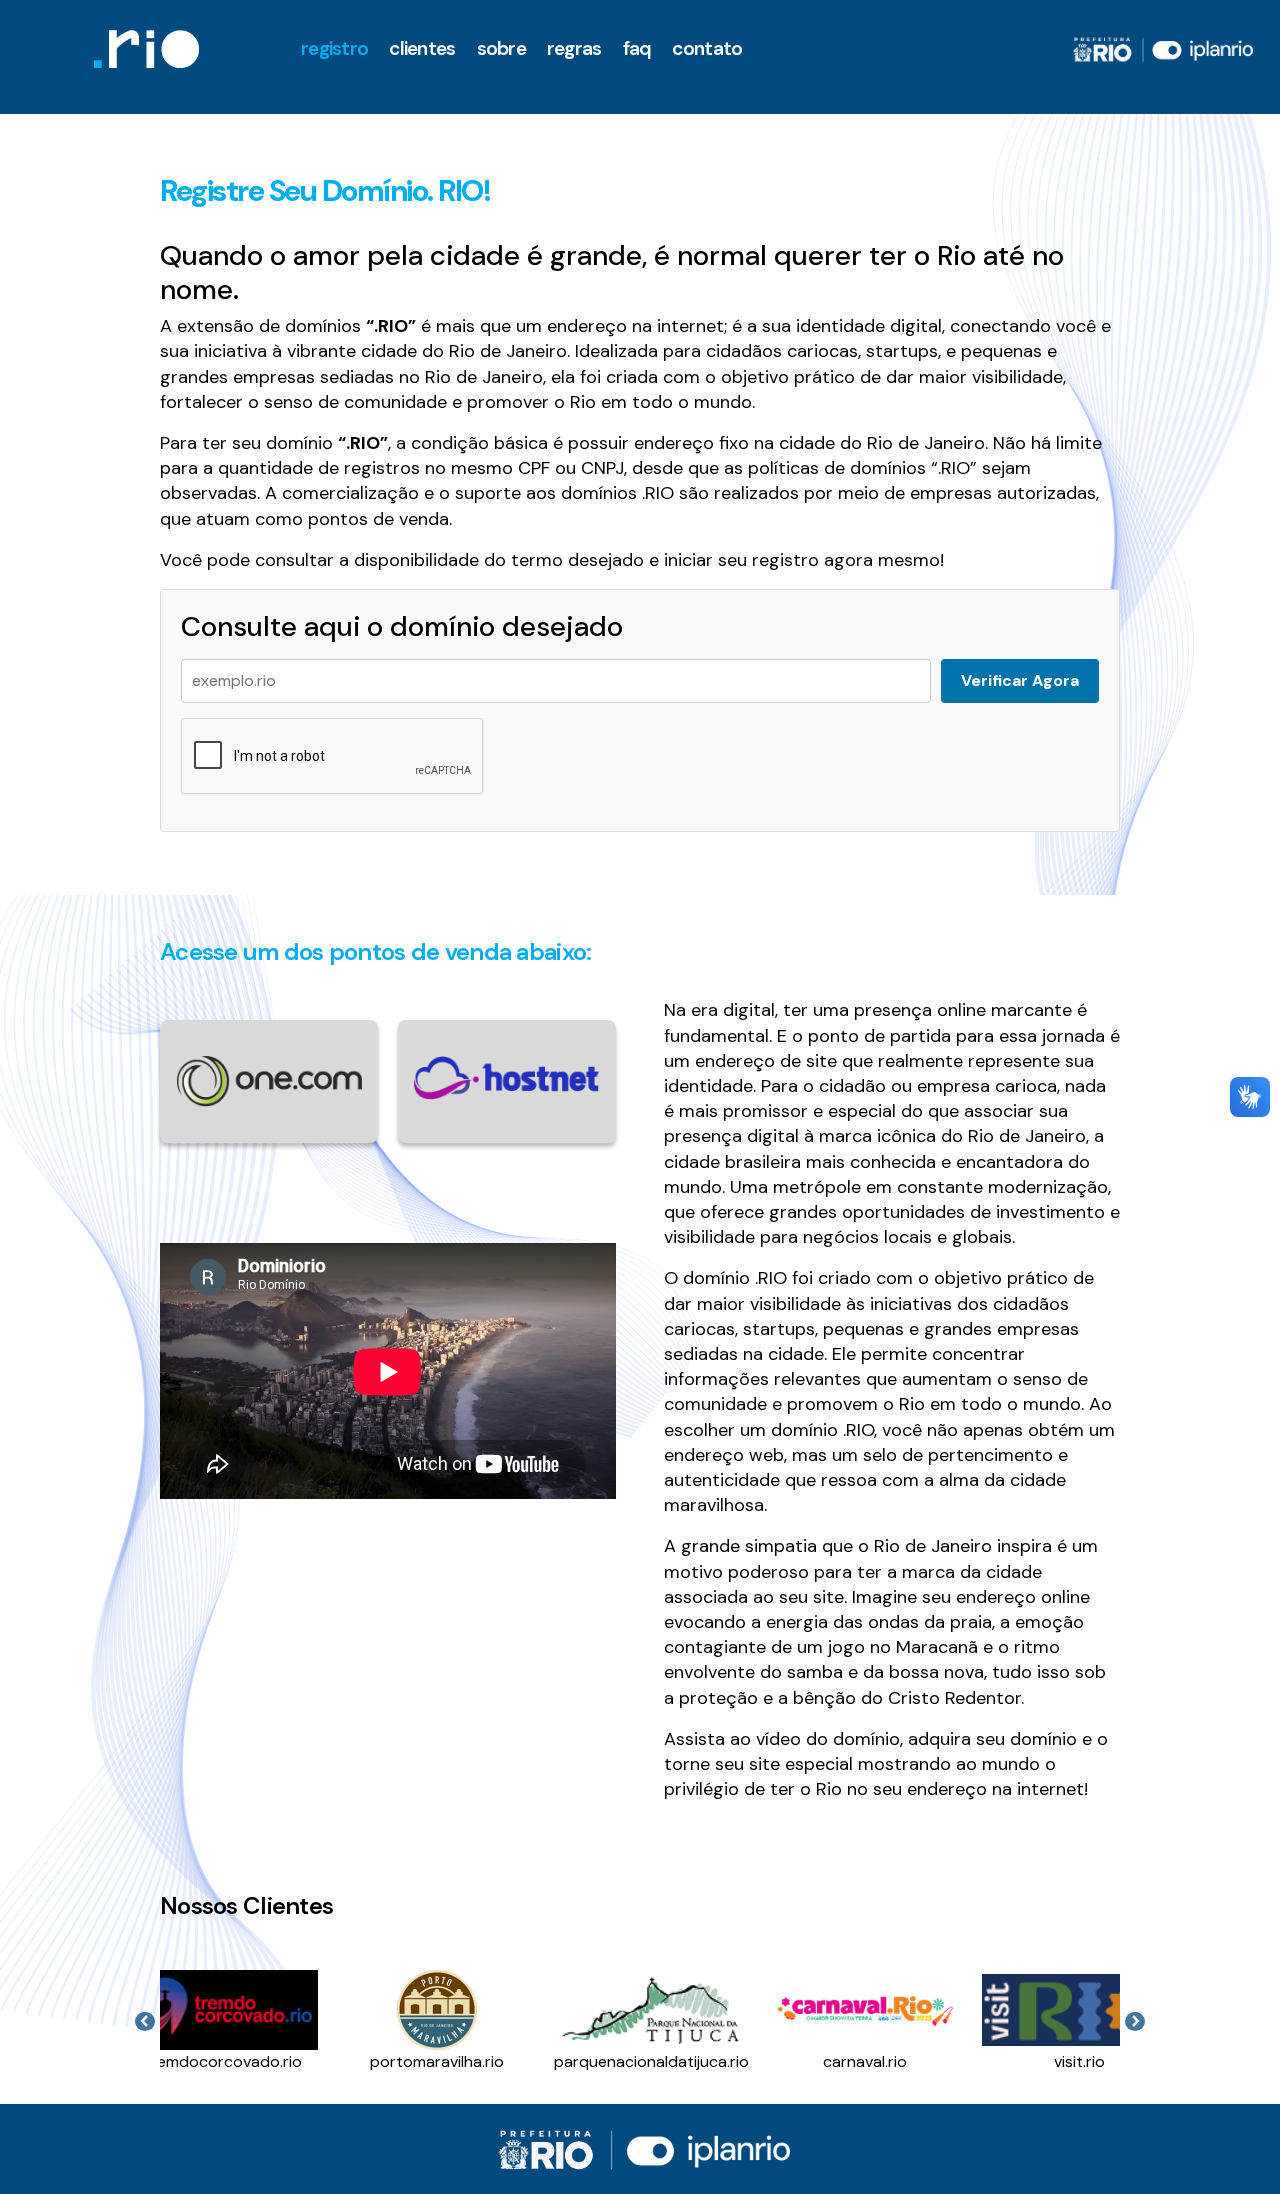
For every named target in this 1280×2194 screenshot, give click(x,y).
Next (1135, 2022)
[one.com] (269, 1080)
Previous (145, 2022)
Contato (707, 48)
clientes (422, 48)
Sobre (501, 48)
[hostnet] (507, 1076)
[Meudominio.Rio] (146, 49)
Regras (574, 48)
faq (637, 48)
